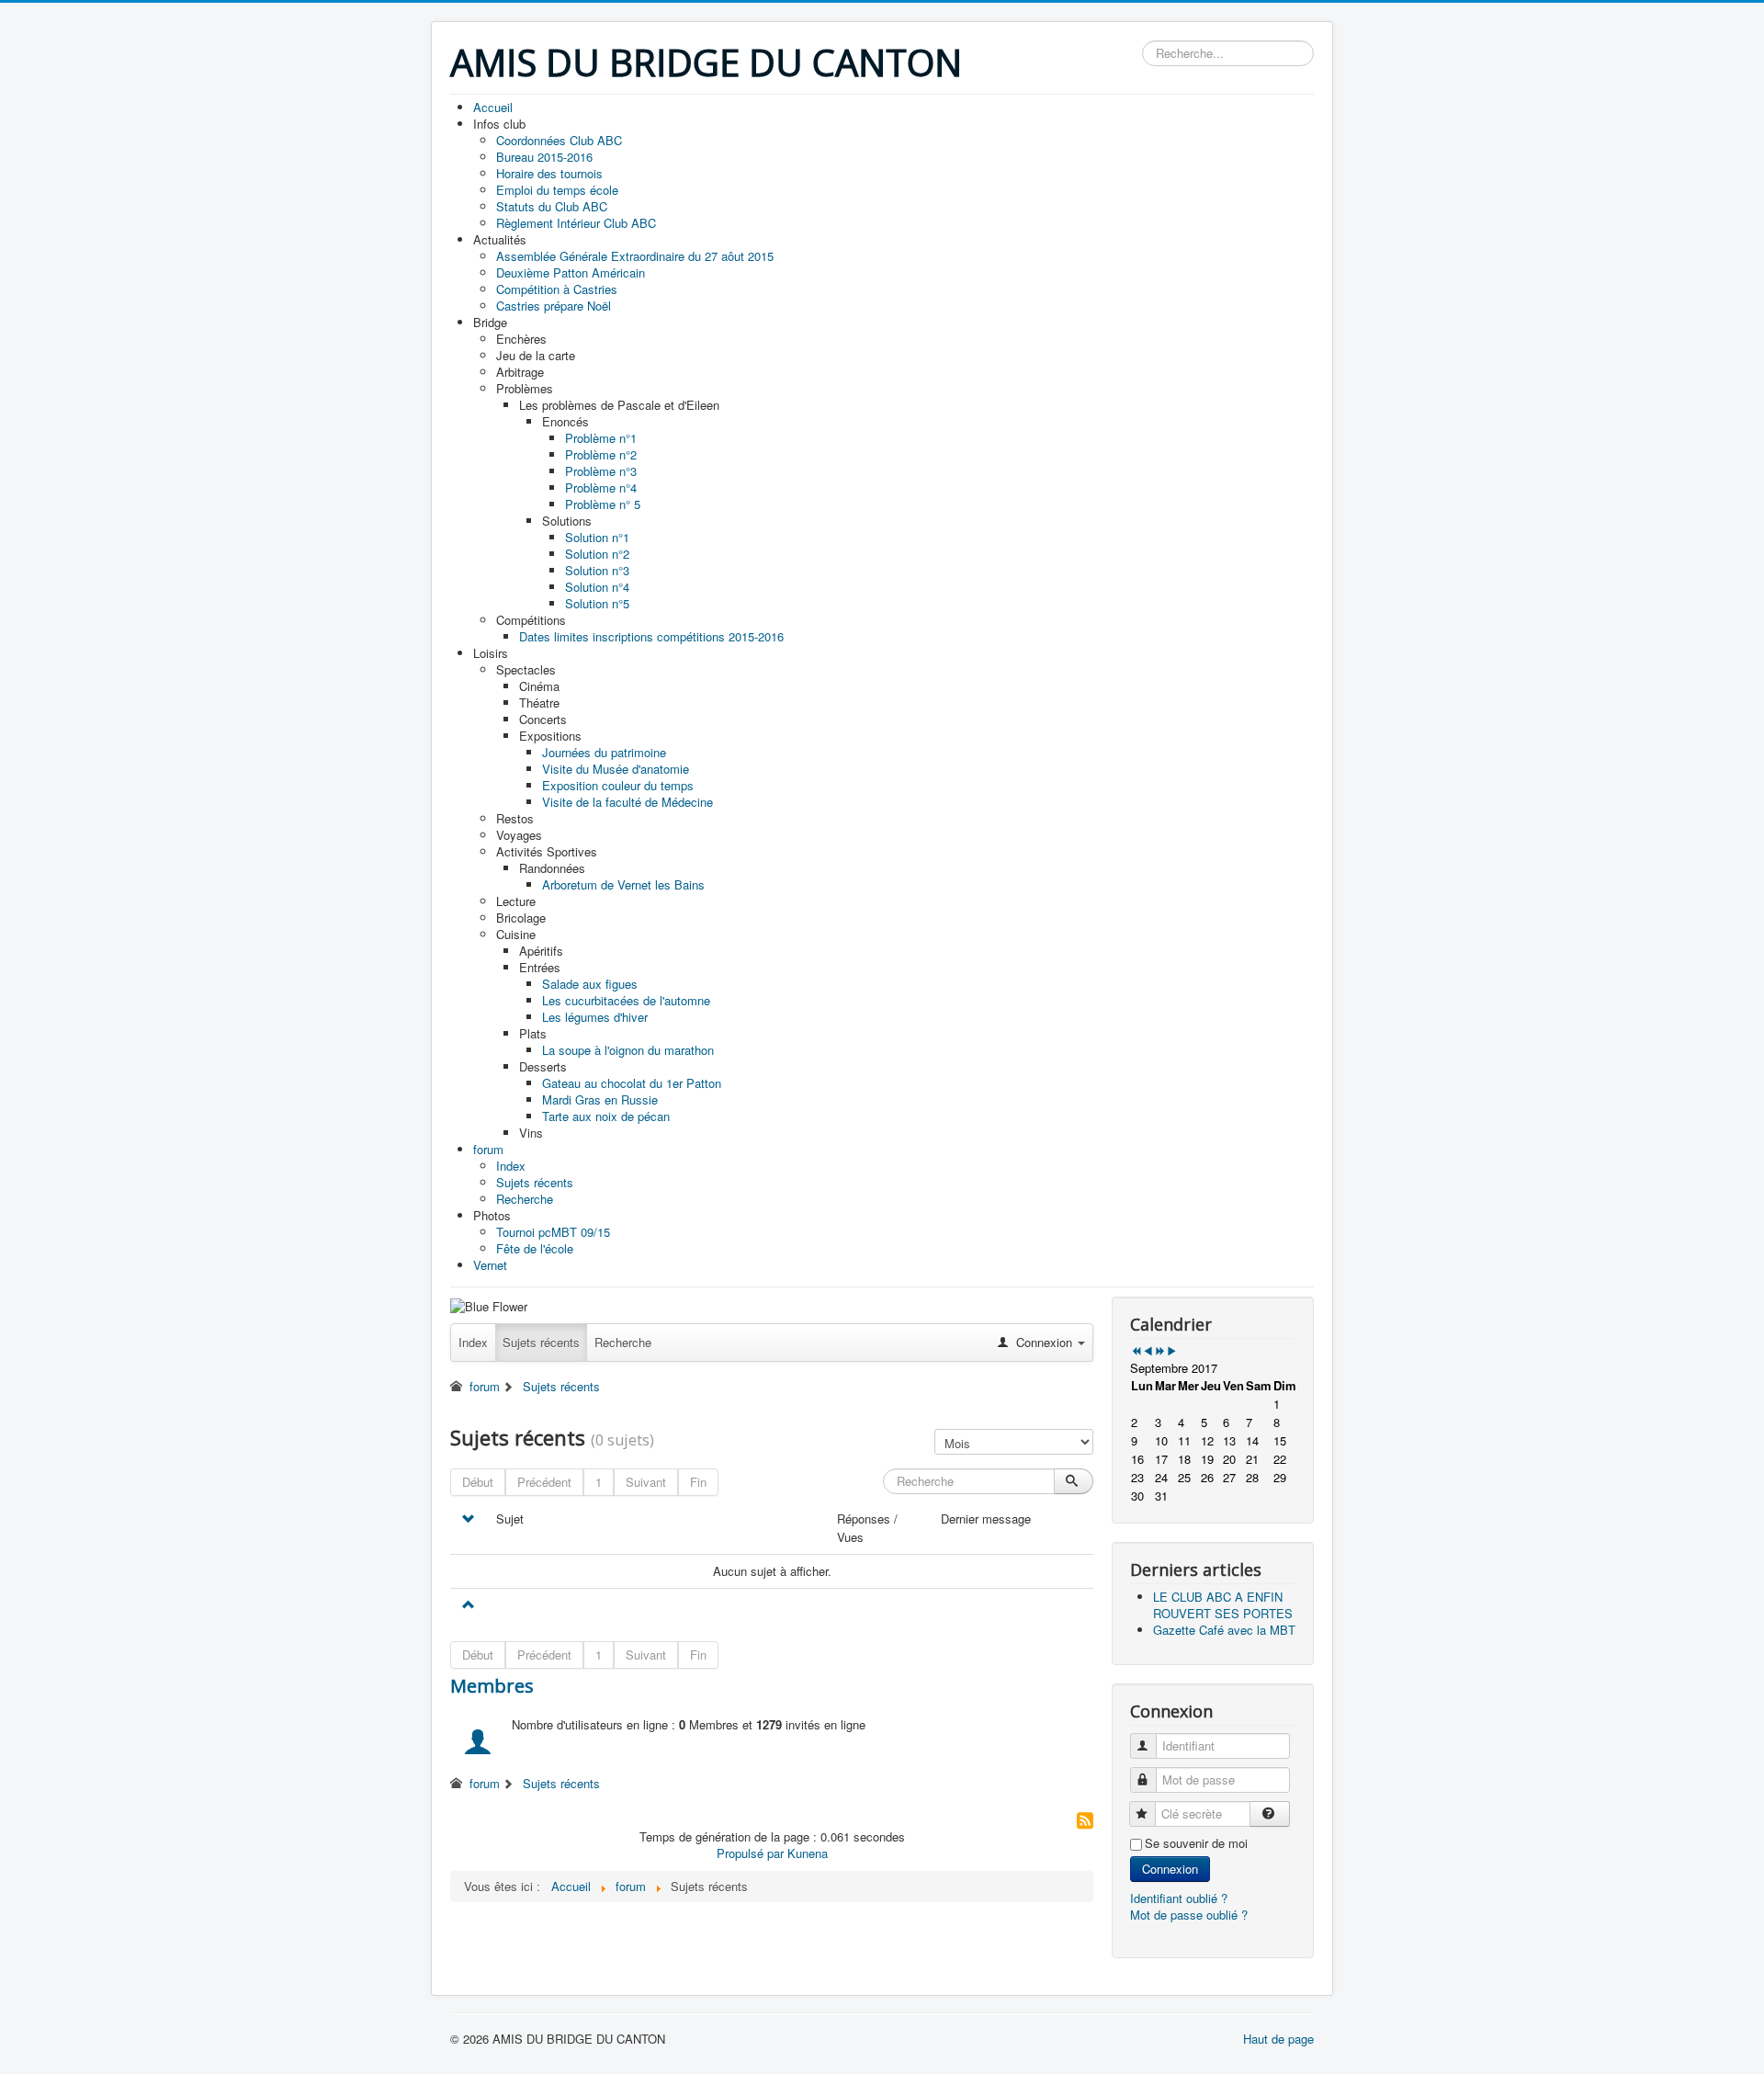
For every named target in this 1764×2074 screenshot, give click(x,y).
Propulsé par (752, 1853)
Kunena (808, 1853)
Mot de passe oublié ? (1189, 1915)
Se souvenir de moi (1196, 1843)
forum (485, 1386)
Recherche (623, 1342)
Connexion (1170, 1869)
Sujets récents (541, 1342)
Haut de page (1278, 2039)
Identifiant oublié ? (1179, 1898)
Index (473, 1342)
